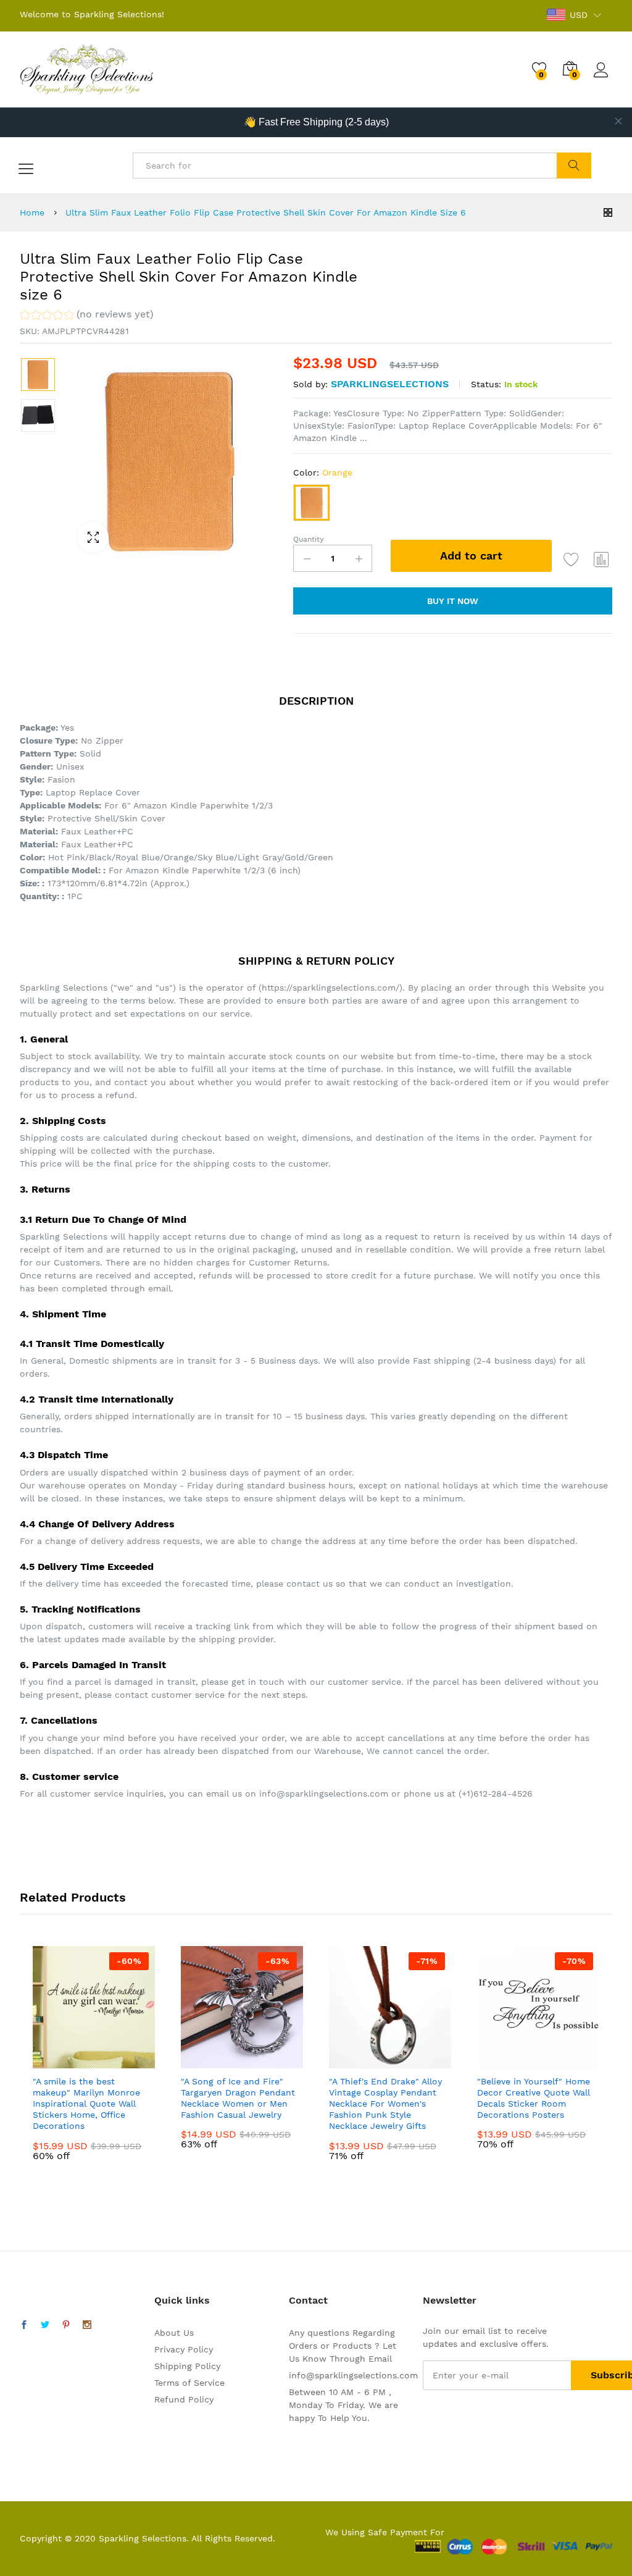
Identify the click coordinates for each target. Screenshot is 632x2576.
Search (574, 166)
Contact (308, 2300)
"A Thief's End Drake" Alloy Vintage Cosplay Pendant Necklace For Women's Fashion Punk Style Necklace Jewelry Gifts (385, 2104)
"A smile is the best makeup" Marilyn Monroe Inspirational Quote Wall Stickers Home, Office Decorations (86, 2104)
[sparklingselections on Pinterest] (66, 2325)
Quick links (182, 2300)
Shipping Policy (187, 2366)
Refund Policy (184, 2399)
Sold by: (310, 384)
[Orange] (312, 503)
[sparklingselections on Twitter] (45, 2325)
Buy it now (453, 601)
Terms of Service (189, 2383)
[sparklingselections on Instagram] (87, 2325)
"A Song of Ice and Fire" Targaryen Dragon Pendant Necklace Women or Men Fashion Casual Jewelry (238, 2098)
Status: (486, 384)
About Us (174, 2333)
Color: (323, 472)
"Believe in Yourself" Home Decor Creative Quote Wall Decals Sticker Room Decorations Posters (534, 2098)
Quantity (308, 539)
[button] (87, 316)
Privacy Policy (184, 2349)
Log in (603, 78)
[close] (618, 121)
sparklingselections (390, 384)
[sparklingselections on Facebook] (24, 2325)
